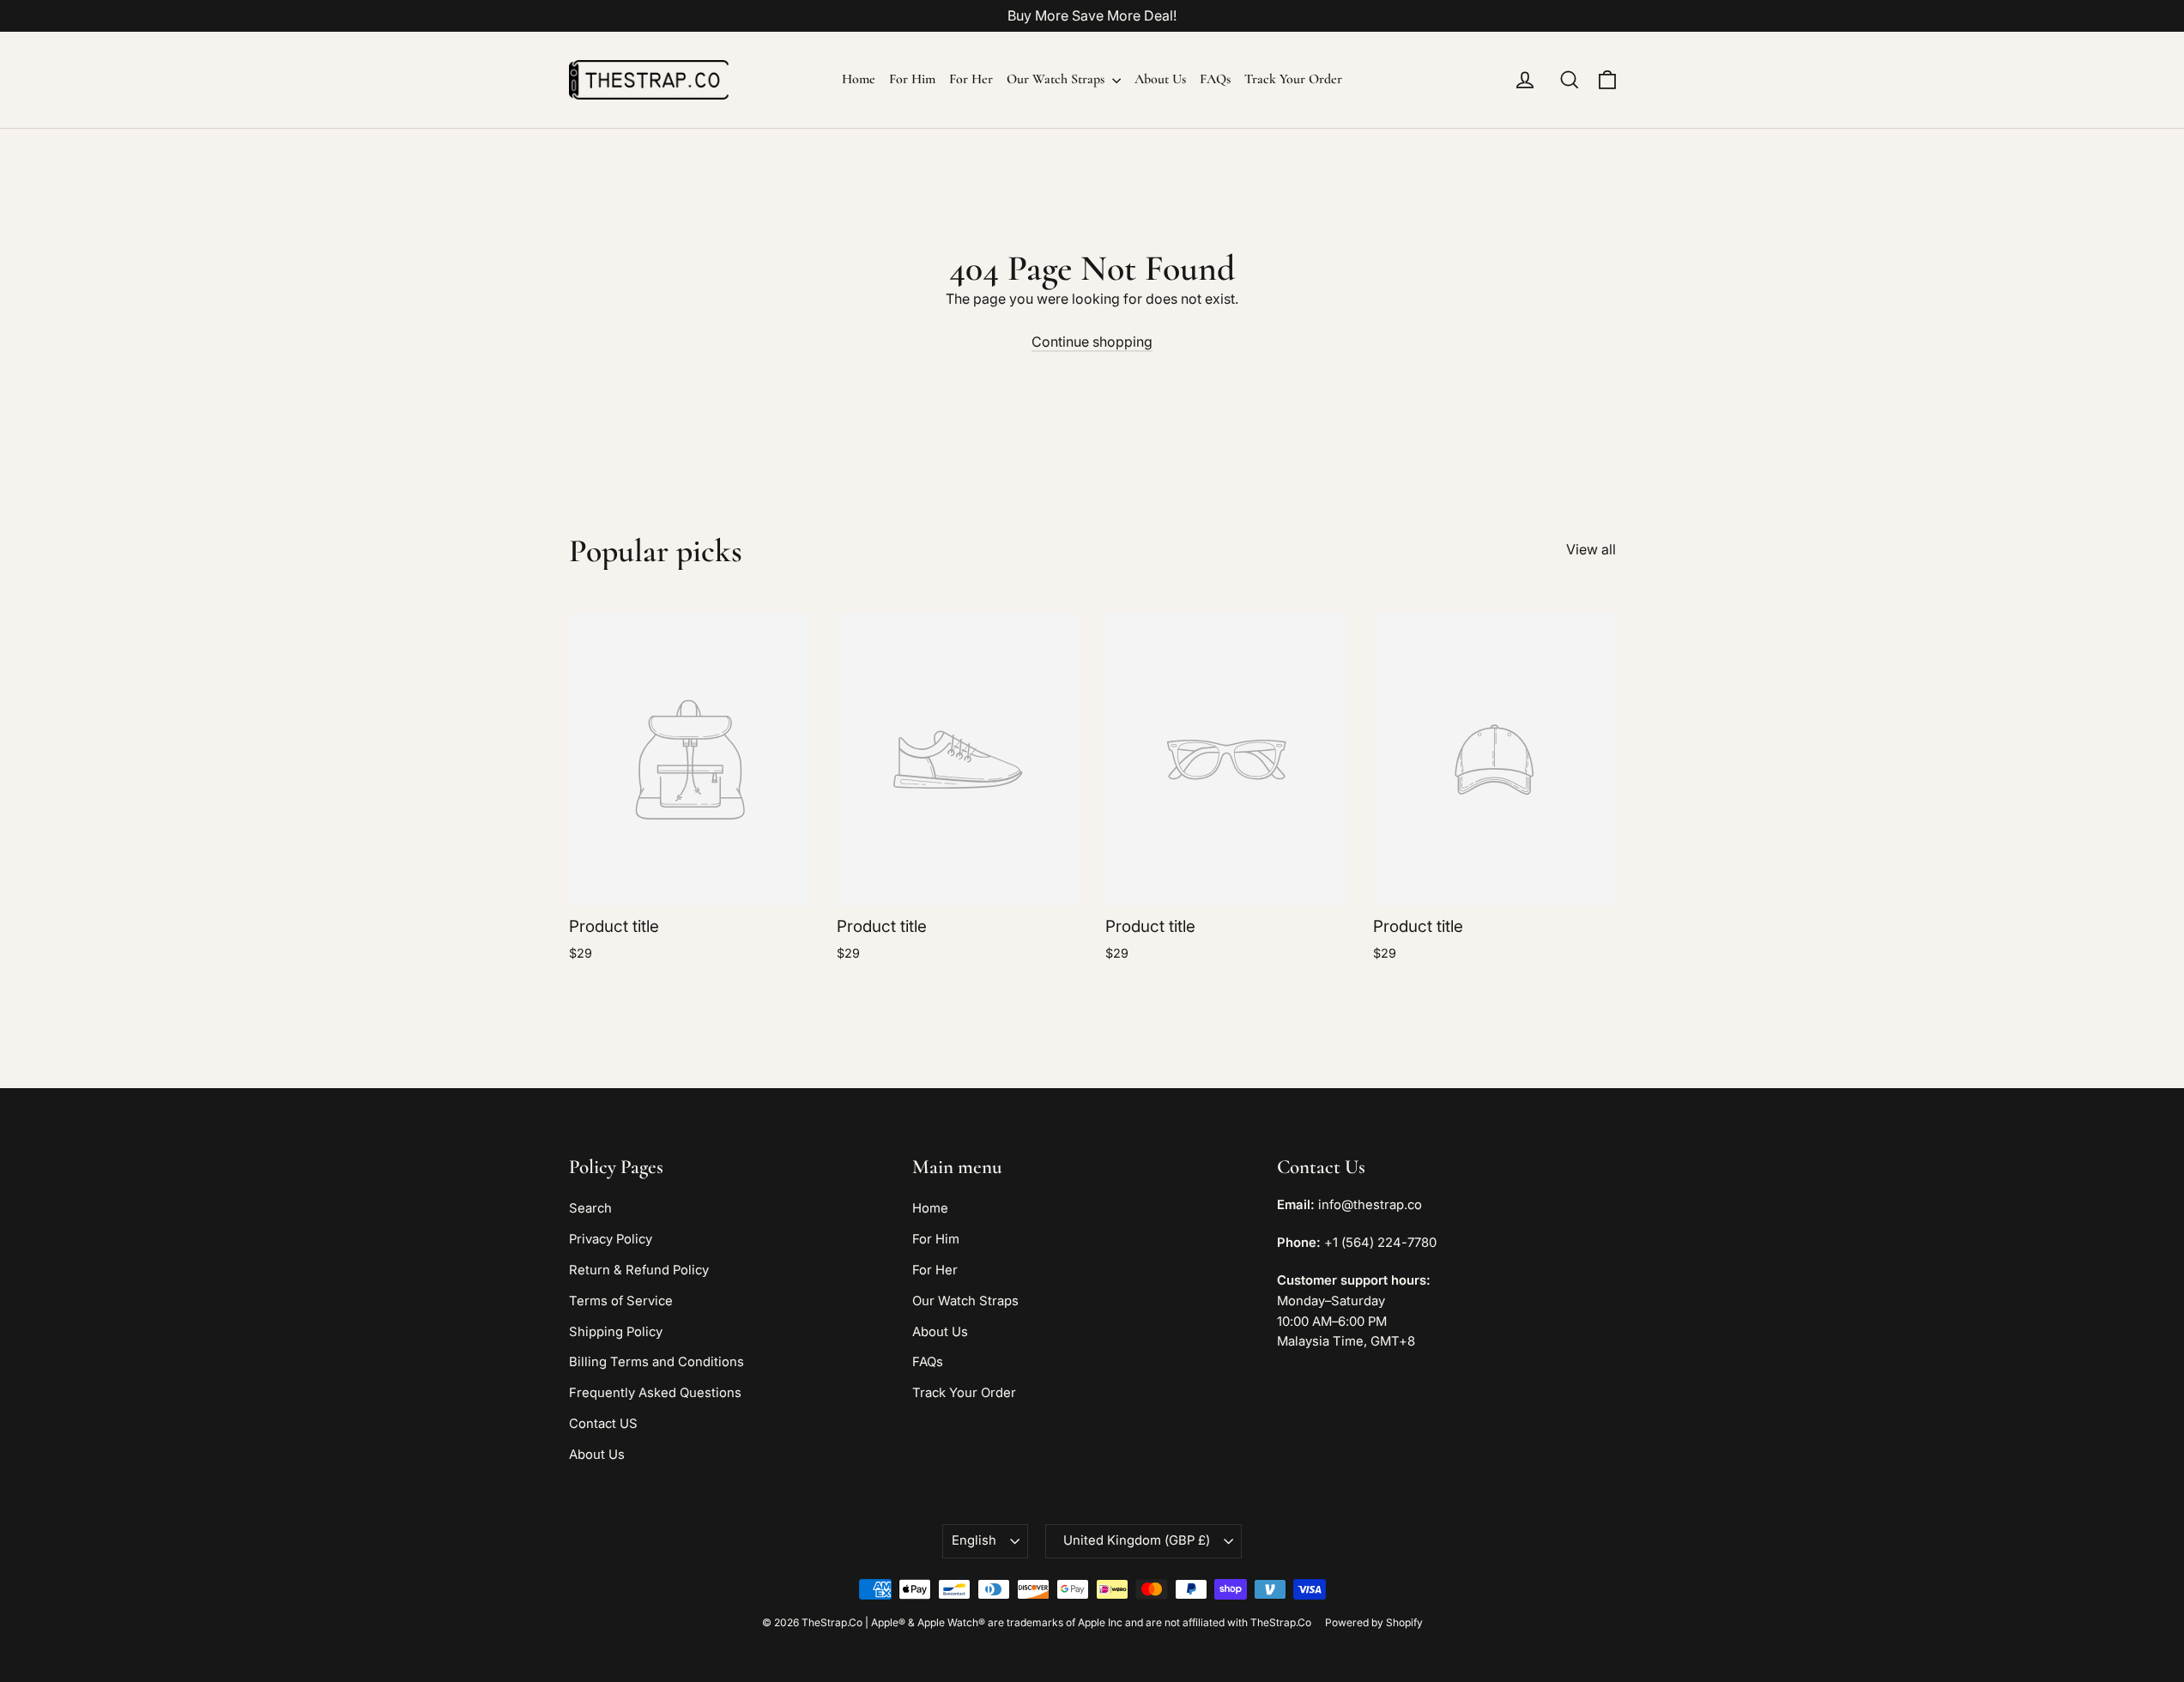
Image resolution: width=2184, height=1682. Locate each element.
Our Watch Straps (1057, 79)
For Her (971, 79)
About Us (1160, 79)
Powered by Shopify (1374, 1622)
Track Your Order (1293, 79)
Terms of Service (621, 1301)
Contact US (603, 1424)
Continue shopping (1092, 342)
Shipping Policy (616, 1332)
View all (1591, 549)
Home (859, 79)
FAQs (1215, 79)
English (974, 1540)
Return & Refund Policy (639, 1270)
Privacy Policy (611, 1239)
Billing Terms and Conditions (656, 1362)
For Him (912, 79)
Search (590, 1208)
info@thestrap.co (1370, 1205)
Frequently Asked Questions (655, 1393)
